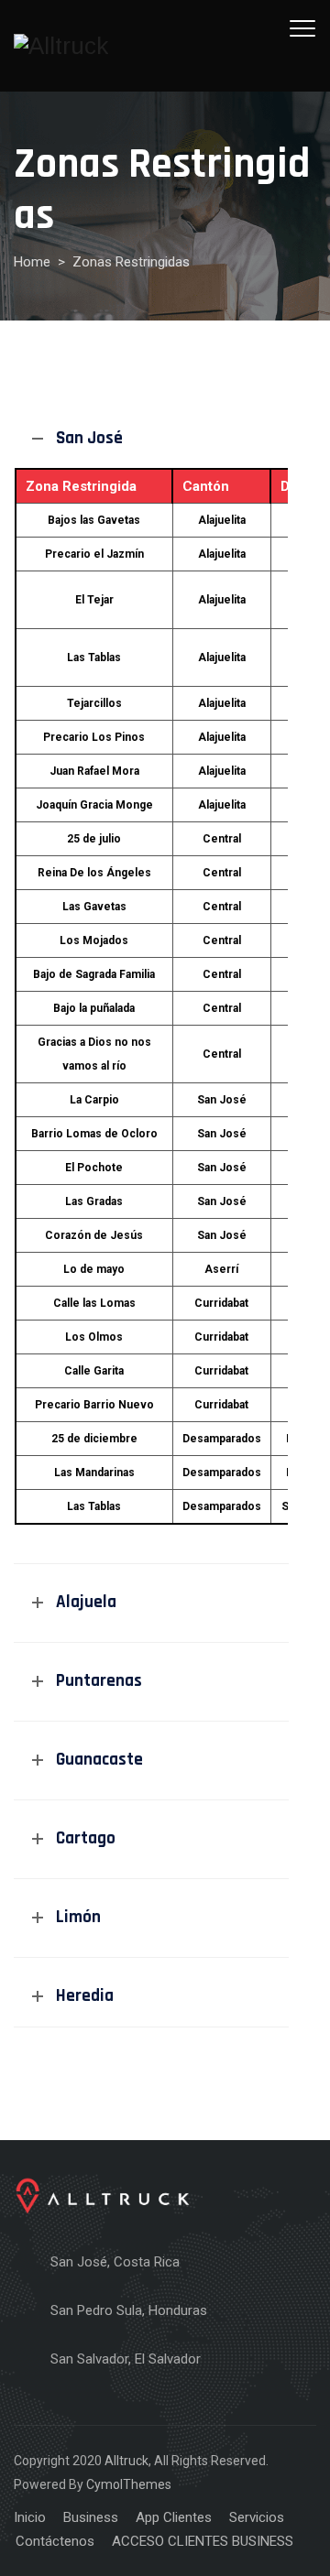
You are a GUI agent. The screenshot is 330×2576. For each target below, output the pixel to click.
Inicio (30, 2517)
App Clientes (174, 2517)
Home (32, 262)
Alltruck (126, 2461)
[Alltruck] (61, 46)
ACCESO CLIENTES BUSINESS (203, 2541)
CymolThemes (129, 2484)
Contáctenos (55, 2541)
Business (91, 2517)
